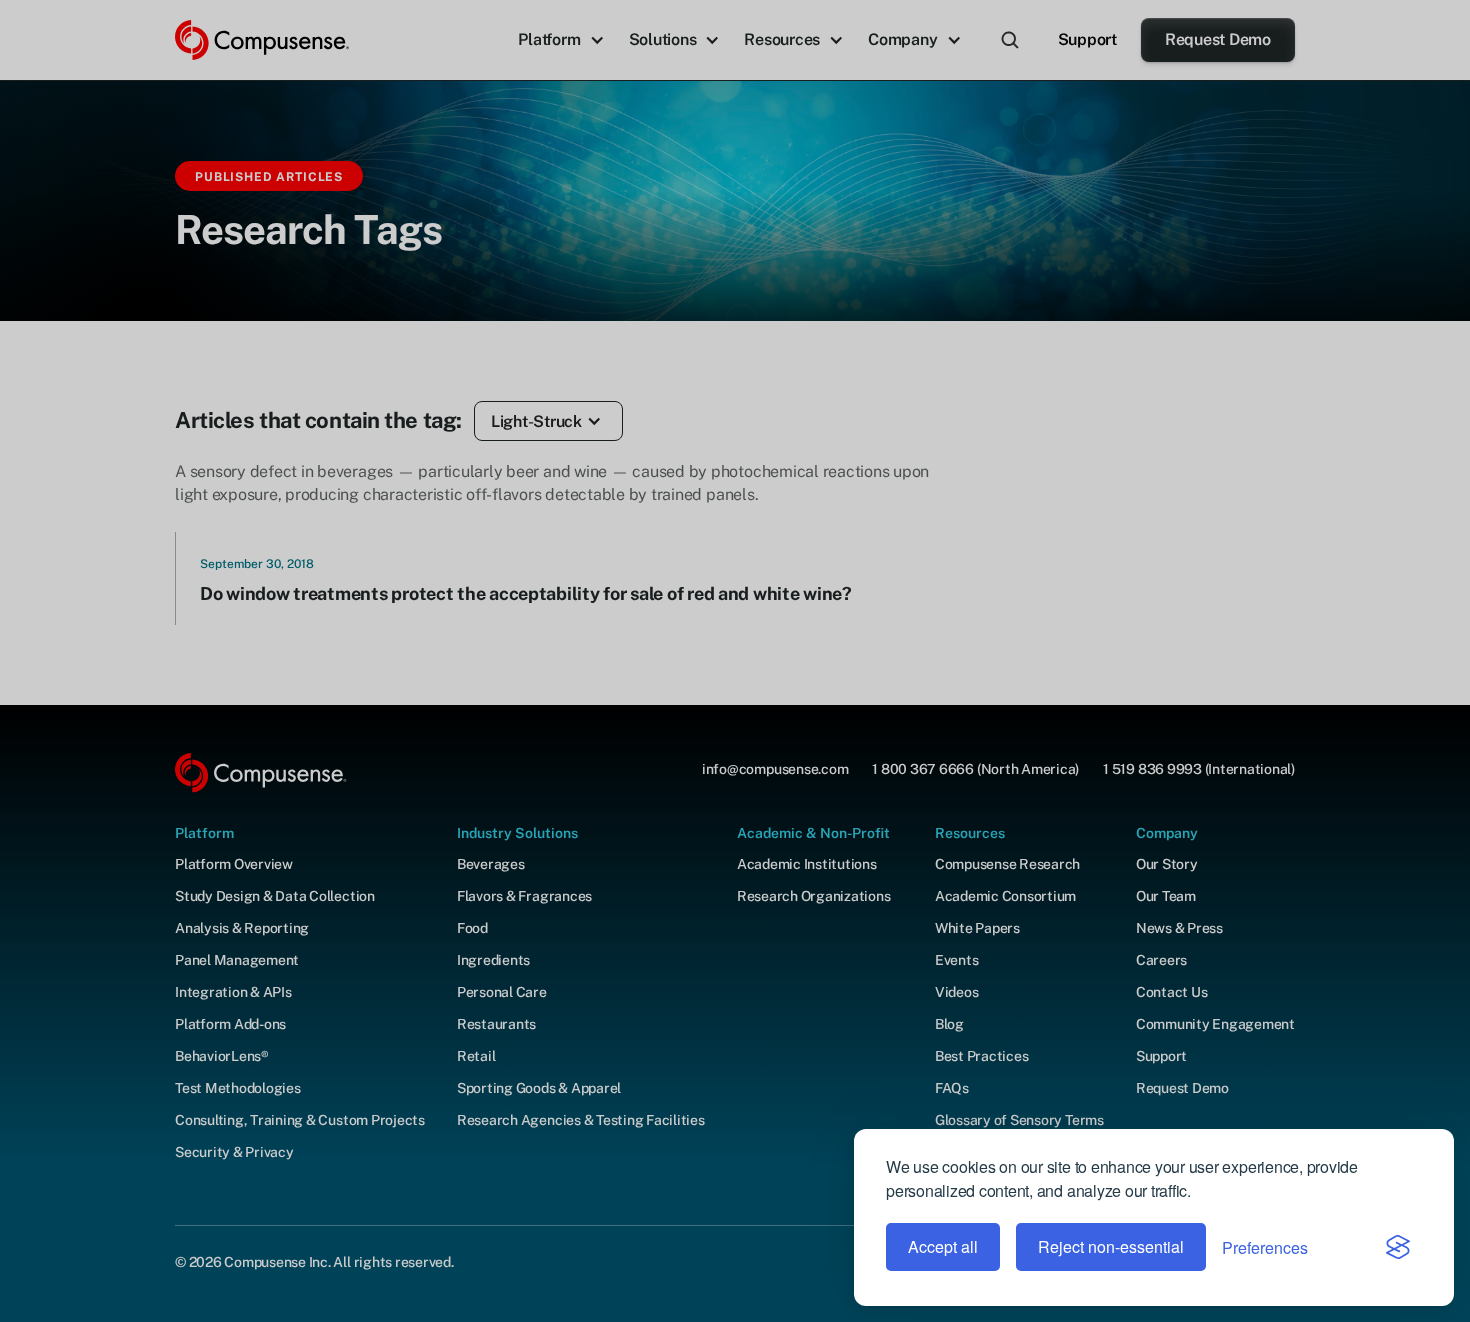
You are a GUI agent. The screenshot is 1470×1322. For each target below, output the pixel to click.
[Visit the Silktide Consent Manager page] (1398, 1247)
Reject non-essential (1111, 1246)
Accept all (943, 1246)
